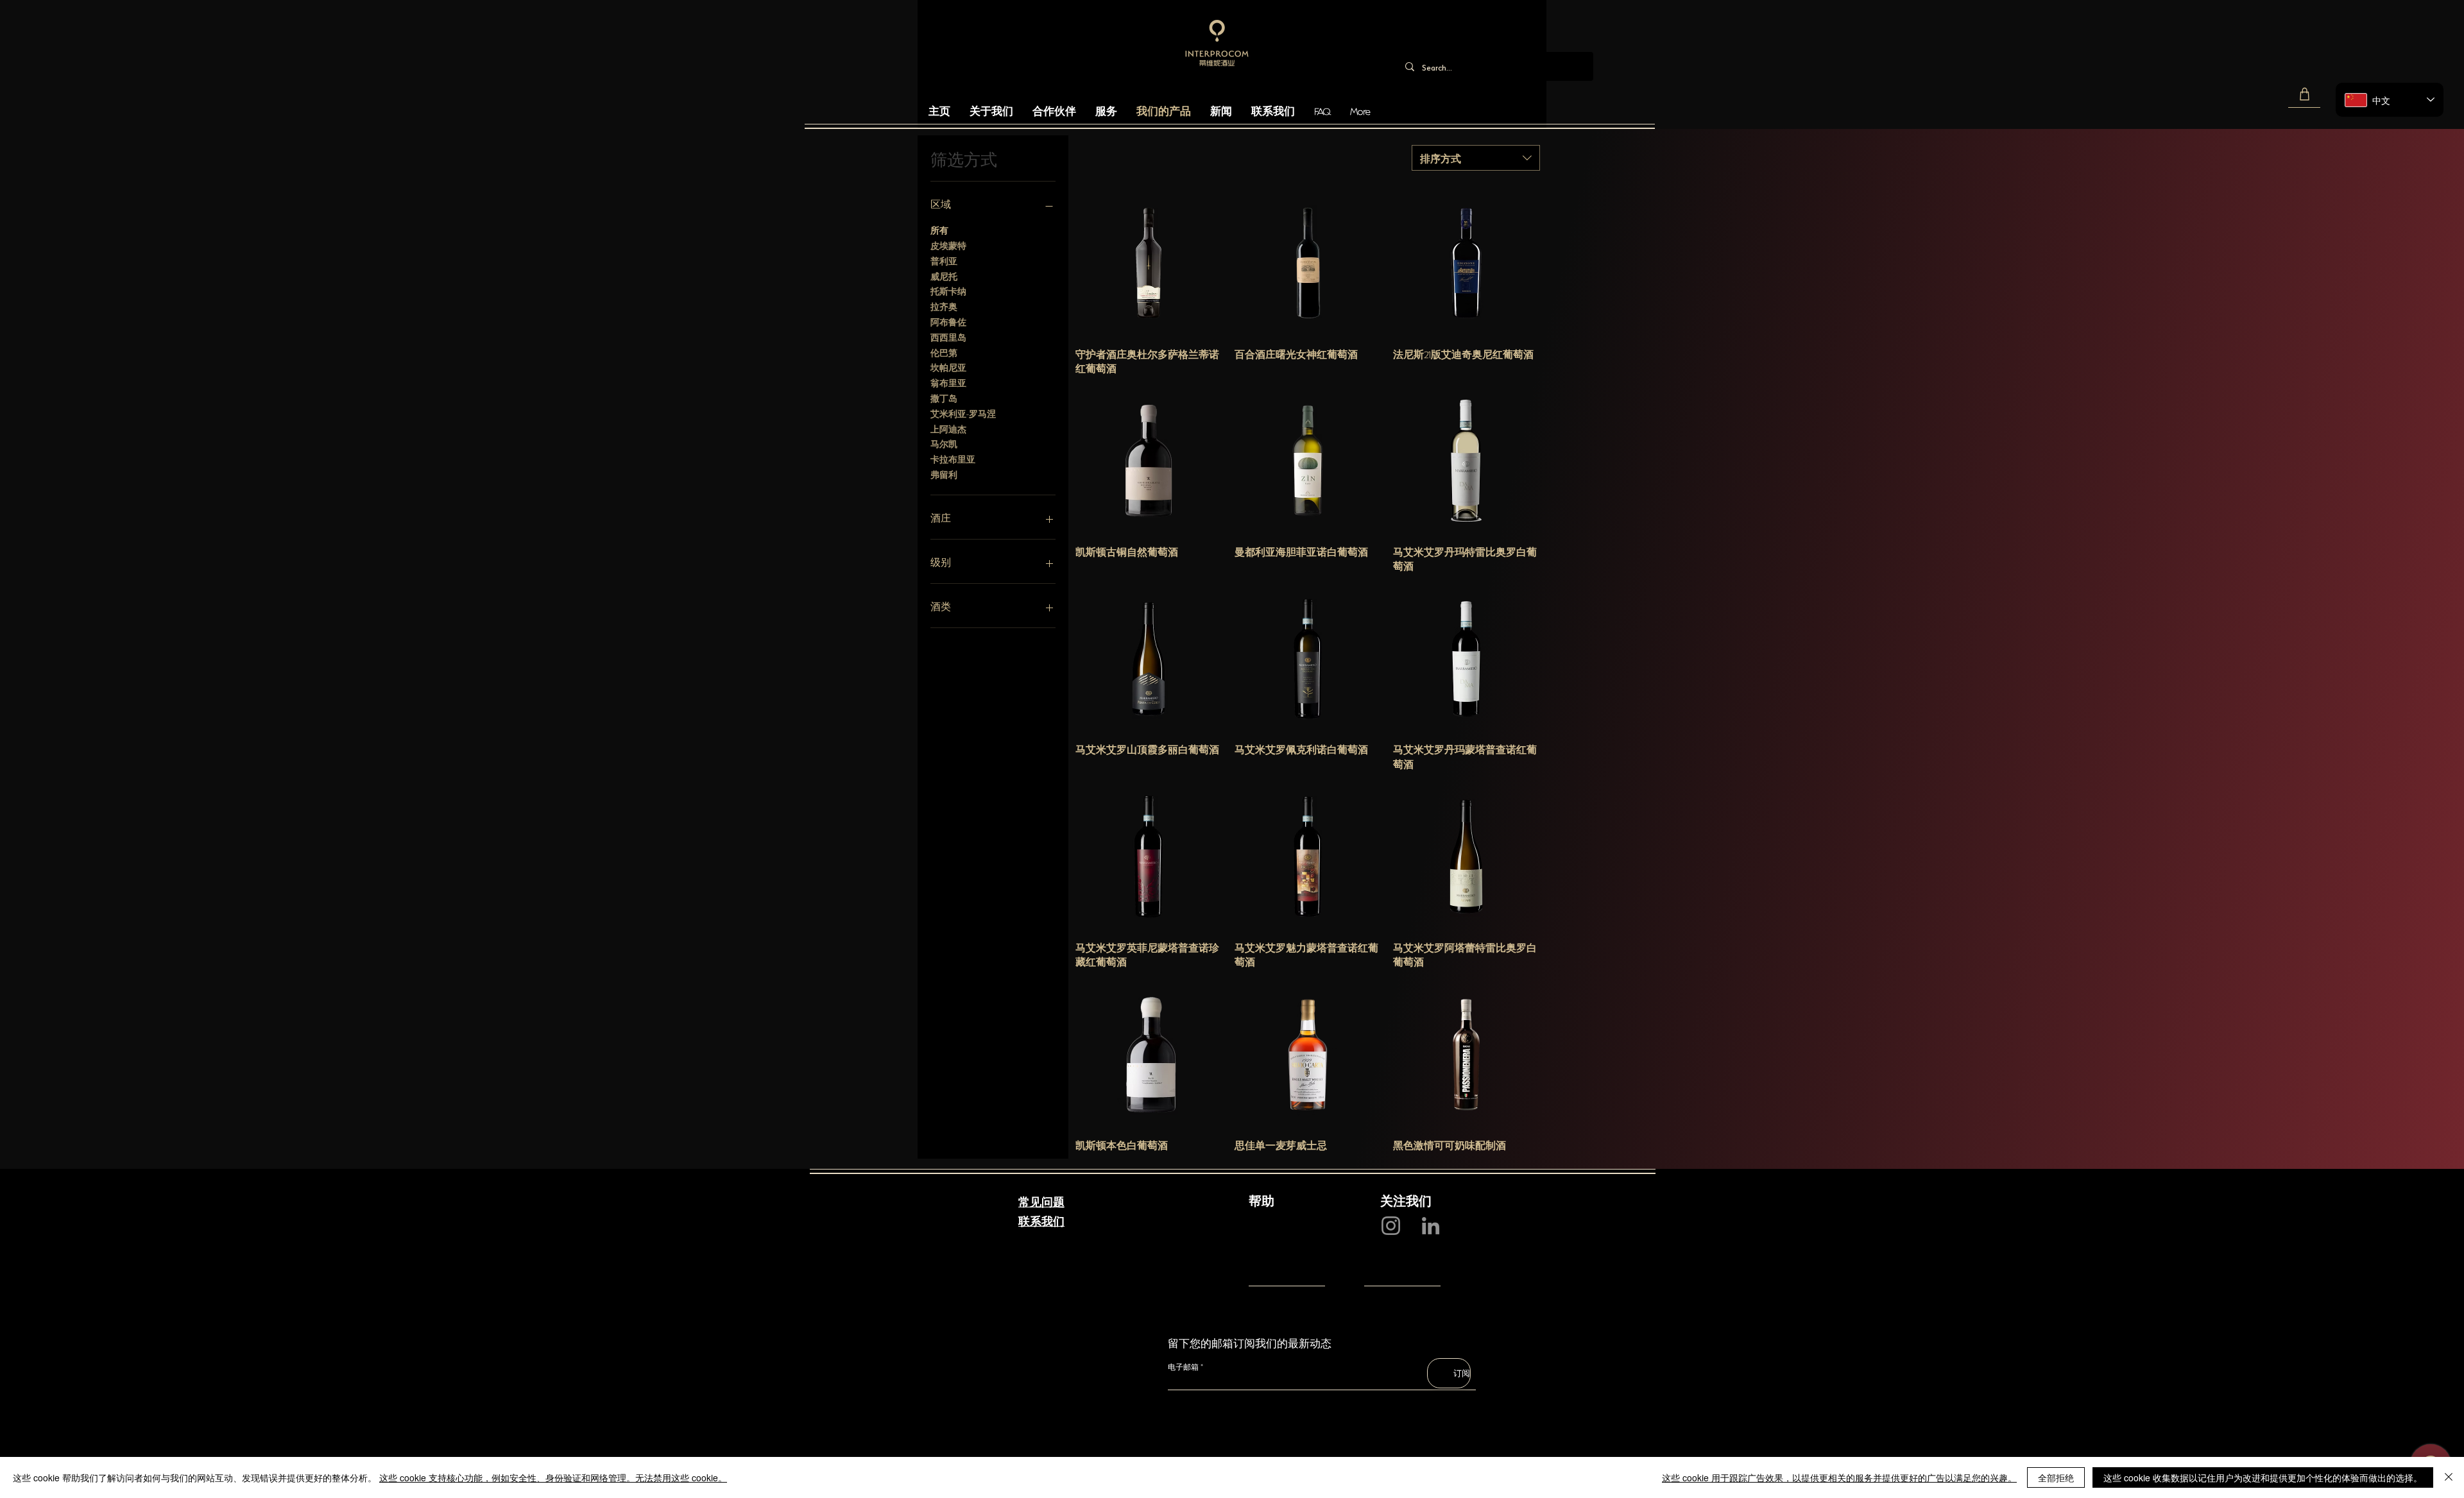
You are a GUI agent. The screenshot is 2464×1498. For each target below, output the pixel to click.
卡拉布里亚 (953, 458)
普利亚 (944, 260)
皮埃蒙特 (948, 245)
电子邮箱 (1183, 1367)
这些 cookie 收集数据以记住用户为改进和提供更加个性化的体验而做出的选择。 (2263, 1477)
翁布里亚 (948, 382)
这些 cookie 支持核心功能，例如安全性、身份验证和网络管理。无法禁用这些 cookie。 (553, 1477)
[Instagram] (1391, 1226)
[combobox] (1476, 158)
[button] (2304, 94)
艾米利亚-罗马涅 (963, 413)
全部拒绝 (2056, 1477)
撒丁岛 (944, 397)
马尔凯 (944, 443)
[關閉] (2449, 1477)
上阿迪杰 (948, 428)
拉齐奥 (944, 306)
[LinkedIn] (1431, 1226)
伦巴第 (944, 352)
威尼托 (944, 276)
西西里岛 (948, 336)
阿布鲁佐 (948, 321)
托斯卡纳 (948, 290)
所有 (939, 229)
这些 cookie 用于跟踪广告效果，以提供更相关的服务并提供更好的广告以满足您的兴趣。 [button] (1839, 1477)
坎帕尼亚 (948, 367)
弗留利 (944, 474)
